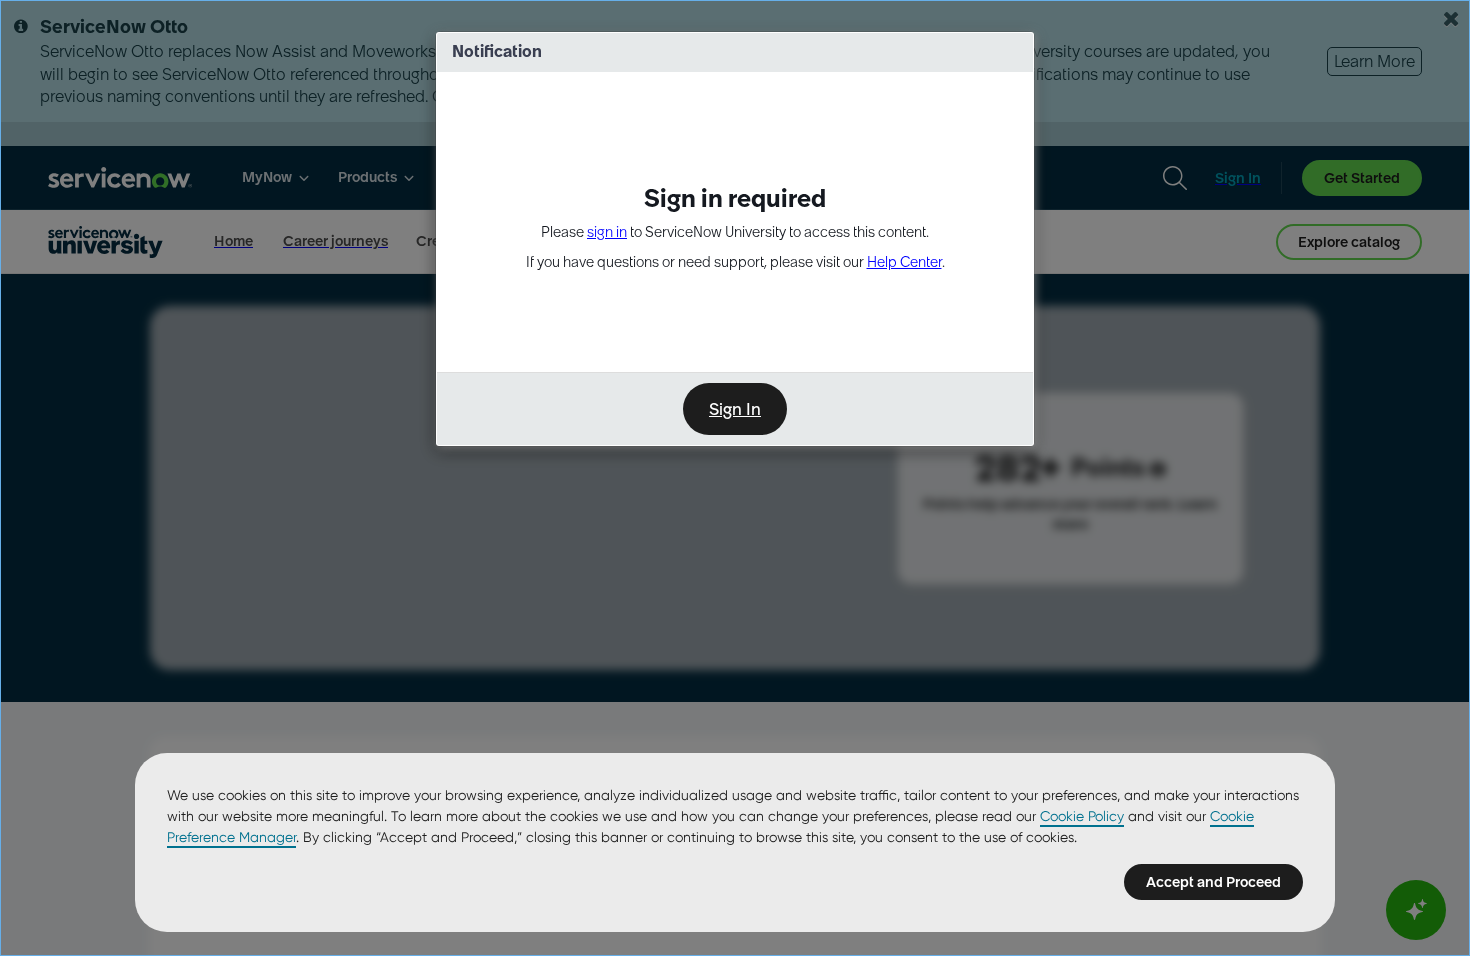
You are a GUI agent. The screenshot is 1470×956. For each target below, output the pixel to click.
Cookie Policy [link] (1082, 816)
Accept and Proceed (1213, 882)
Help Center (904, 262)
